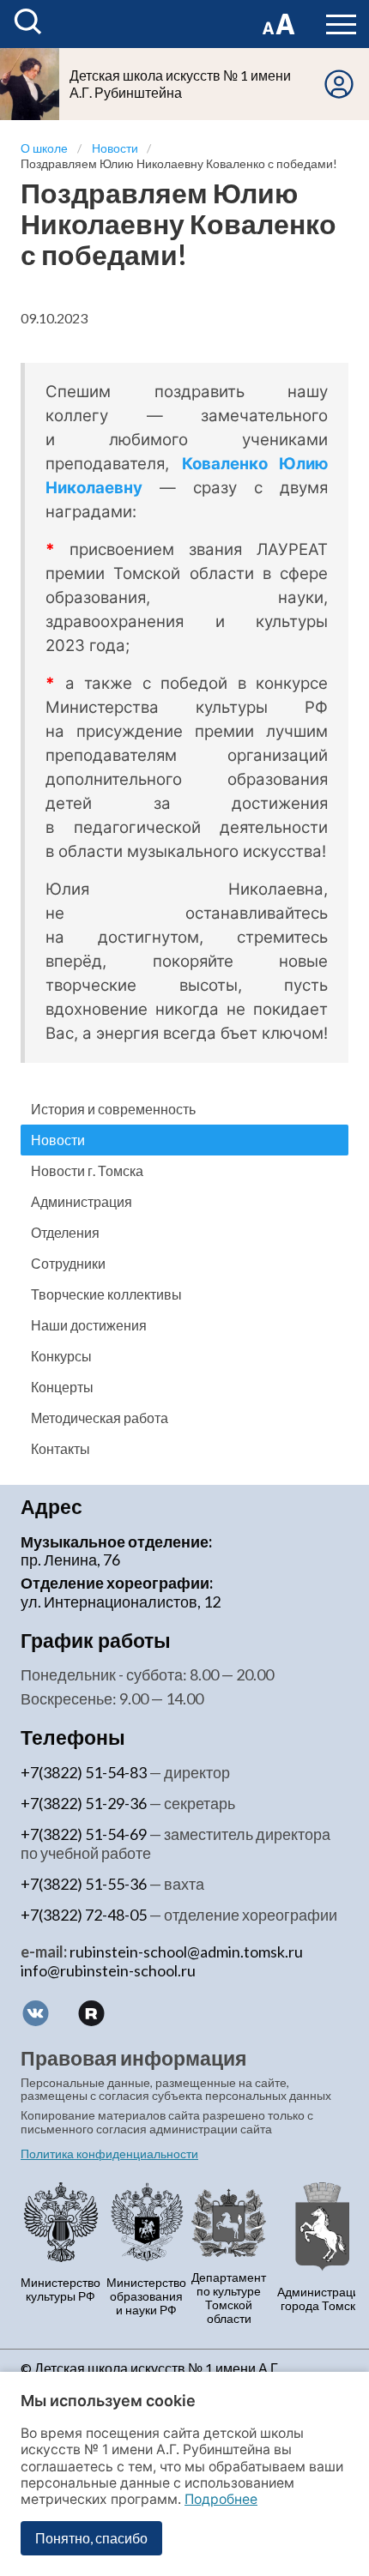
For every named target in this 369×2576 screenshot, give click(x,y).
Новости (58, 1140)
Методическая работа (100, 1418)
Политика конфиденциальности (109, 2154)
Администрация (82, 1201)
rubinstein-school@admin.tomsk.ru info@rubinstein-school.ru (162, 1961)
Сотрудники (68, 1263)
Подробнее (221, 2499)
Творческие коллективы (106, 1294)
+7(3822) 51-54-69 (84, 1834)
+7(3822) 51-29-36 (84, 1803)
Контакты (60, 1448)
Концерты (62, 1387)
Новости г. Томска (87, 1170)
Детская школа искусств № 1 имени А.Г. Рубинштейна (180, 84)
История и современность (113, 1109)
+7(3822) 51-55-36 (84, 1884)
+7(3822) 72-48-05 (84, 1915)
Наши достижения (89, 1325)
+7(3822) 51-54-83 (84, 1772)
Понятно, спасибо (91, 2538)
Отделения (65, 1232)
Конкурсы (61, 1356)
